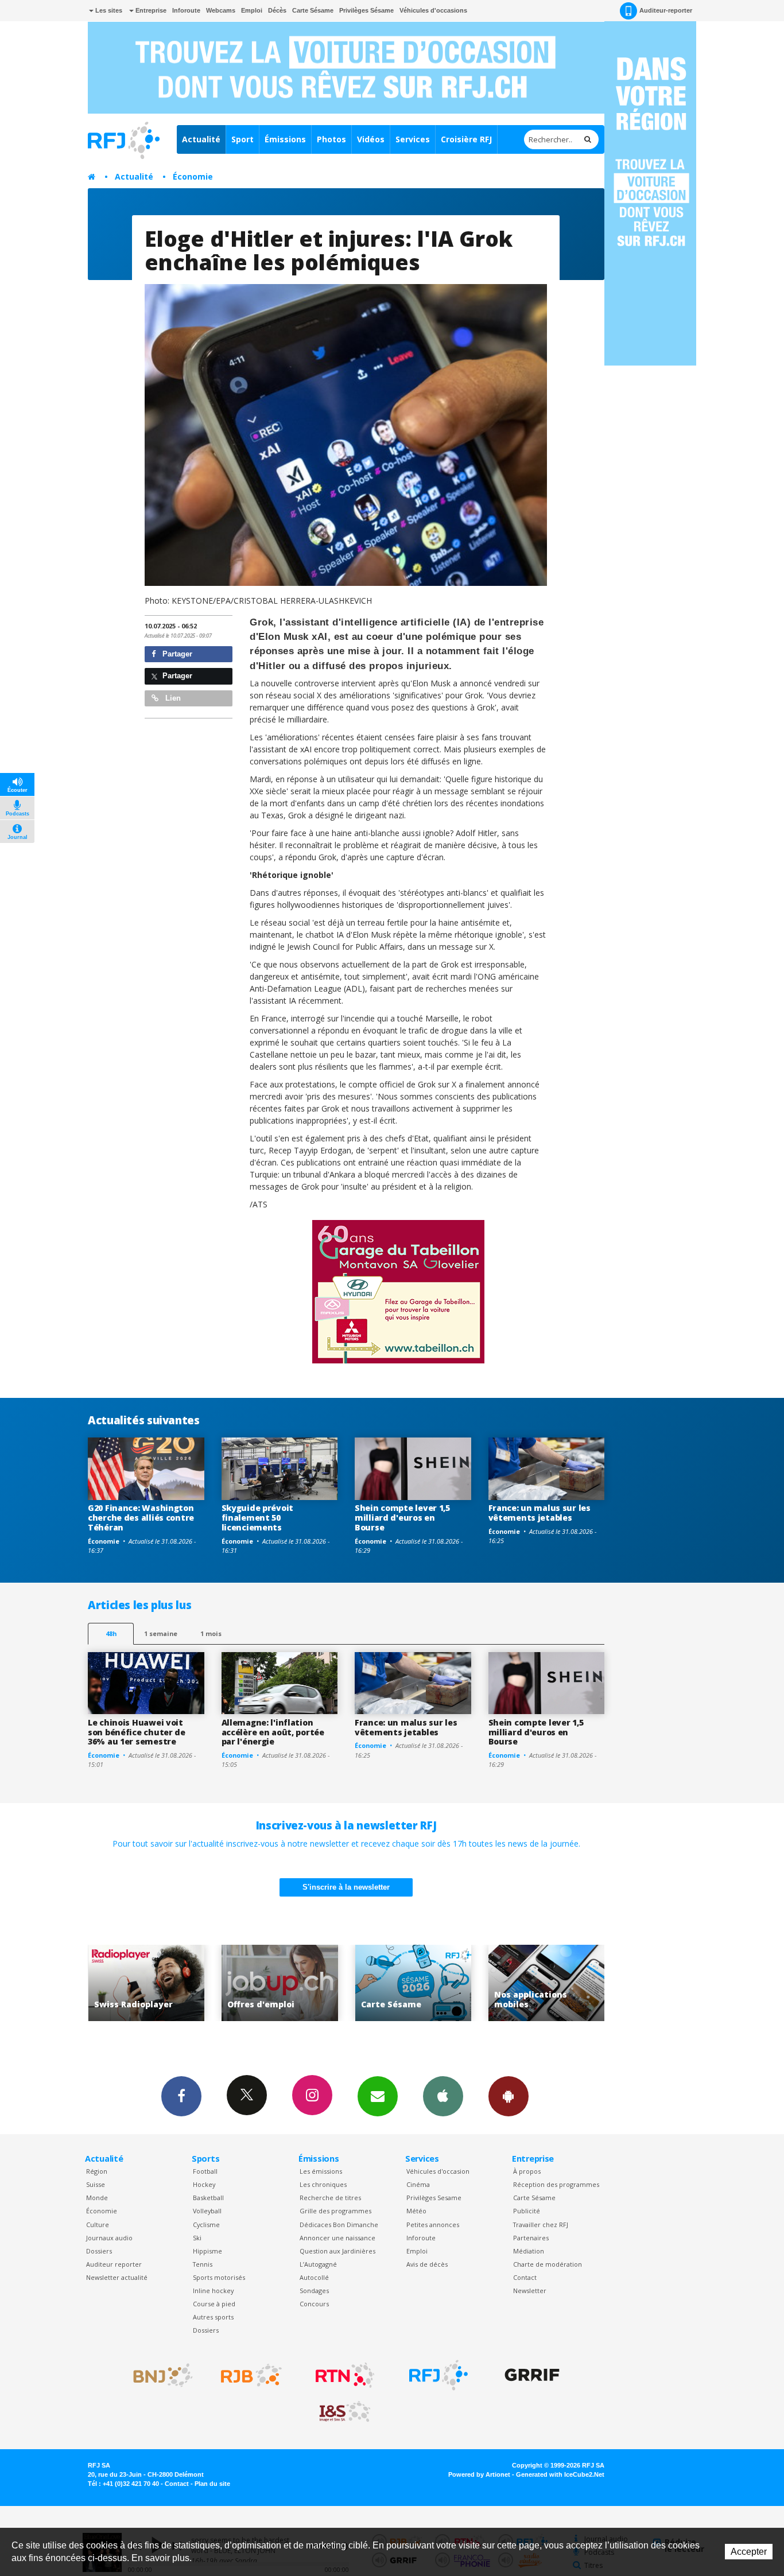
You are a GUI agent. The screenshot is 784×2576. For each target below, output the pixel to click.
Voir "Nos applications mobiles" (413, 1983)
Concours (314, 2304)
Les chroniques (323, 2184)
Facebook (181, 2096)
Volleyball (207, 2211)
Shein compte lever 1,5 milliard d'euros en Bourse (402, 1518)
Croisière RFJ (466, 139)
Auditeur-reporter (666, 10)
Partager (176, 654)
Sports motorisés (219, 2277)
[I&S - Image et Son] (345, 2412)
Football (205, 2171)
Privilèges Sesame (434, 2198)
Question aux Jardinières (337, 2251)
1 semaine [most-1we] (161, 1633)
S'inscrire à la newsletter (346, 1887)
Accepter (749, 2552)
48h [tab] (111, 1633)
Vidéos (371, 139)
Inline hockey (213, 2291)
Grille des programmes (335, 2211)
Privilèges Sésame (366, 10)
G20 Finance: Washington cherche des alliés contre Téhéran (141, 1518)
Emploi (252, 10)
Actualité (201, 139)
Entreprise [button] (150, 10)
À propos (527, 2171)
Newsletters (378, 2096)
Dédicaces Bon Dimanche (339, 2225)
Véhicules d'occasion (438, 2171)
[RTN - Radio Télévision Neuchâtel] (345, 2375)
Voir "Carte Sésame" (280, 1983)
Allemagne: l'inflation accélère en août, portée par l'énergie (273, 1732)
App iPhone (443, 2096)
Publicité (527, 2211)
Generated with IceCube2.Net (560, 2474)
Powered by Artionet (479, 2474)
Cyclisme (206, 2225)
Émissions (285, 139)
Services (413, 139)
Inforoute (186, 10)
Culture (98, 2225)
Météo (416, 2211)
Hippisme (207, 2251)
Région (97, 2171)
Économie (193, 176)
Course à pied (214, 2304)
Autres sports (213, 2317)
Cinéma (418, 2184)
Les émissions (321, 2171)
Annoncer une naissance (337, 2238)
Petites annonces (433, 2225)
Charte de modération (548, 2264)
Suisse (96, 2184)
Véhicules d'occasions (433, 10)
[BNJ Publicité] (158, 2375)
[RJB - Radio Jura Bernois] (251, 2375)
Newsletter (530, 2291)
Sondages (314, 2291)
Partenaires (531, 2238)
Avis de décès (427, 2264)
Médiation (529, 2251)
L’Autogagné (318, 2264)
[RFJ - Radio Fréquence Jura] (438, 2375)
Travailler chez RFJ (541, 2225)
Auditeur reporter (114, 2264)
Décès (277, 10)
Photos (331, 139)
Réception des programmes (556, 2184)
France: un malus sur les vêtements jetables (540, 1513)
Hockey (204, 2184)
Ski (197, 2238)
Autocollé (314, 2277)
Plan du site (212, 2484)
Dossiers (99, 2251)
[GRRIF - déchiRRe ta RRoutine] (532, 2375)
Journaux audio (109, 2238)
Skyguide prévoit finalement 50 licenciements (258, 1518)
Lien (172, 698)
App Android (509, 2096)
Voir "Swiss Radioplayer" (547, 1983)
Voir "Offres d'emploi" (146, 1983)
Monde (97, 2198)
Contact (525, 2277)
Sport (242, 139)
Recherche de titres (330, 2198)
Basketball (208, 2198)
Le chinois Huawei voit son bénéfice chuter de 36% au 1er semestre (137, 1732)
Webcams (221, 10)
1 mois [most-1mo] (211, 1633)
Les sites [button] (108, 10)
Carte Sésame (313, 10)
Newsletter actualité (117, 2277)
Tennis (203, 2264)
